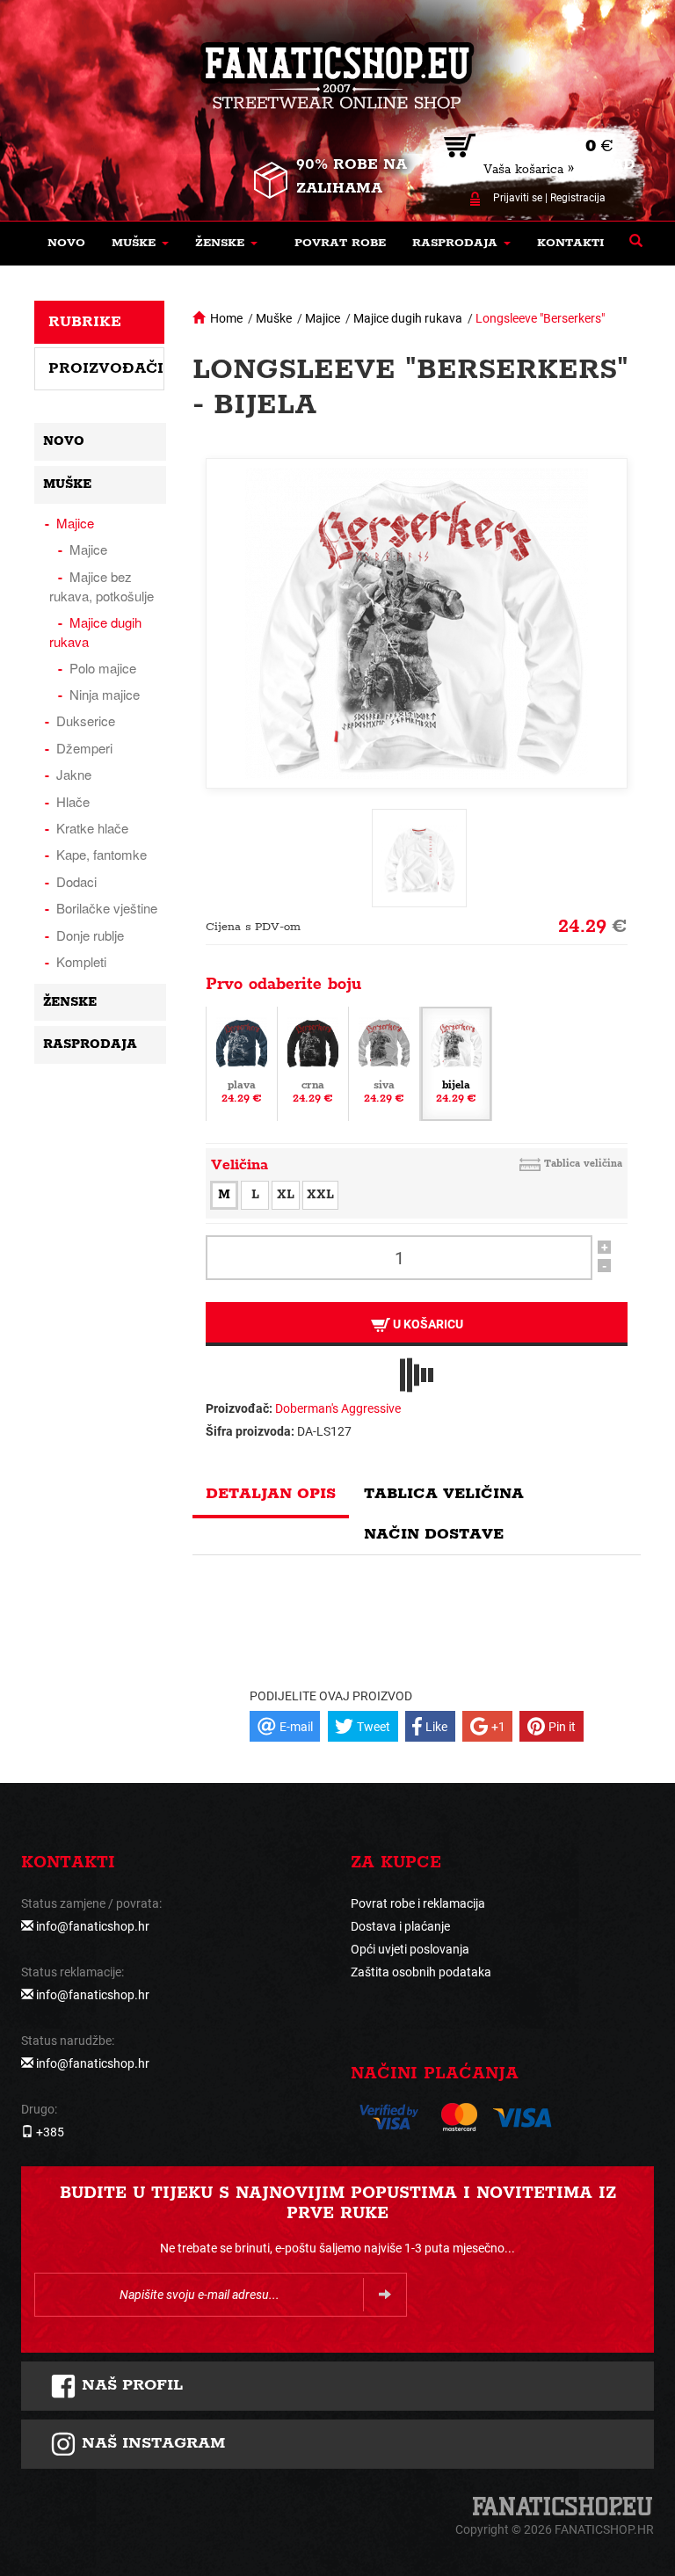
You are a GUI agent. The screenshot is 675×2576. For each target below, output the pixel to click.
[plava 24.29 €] (242, 1063)
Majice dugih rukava (408, 318)
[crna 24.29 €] (313, 1063)
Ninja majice (105, 694)
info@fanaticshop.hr (93, 1926)
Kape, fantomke (102, 854)
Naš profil (130, 2385)
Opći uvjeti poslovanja (410, 1949)
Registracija (578, 198)
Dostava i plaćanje (400, 1926)
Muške (274, 318)
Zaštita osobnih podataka (421, 1972)
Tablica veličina (583, 1164)
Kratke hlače (92, 828)
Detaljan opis (271, 1494)
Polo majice (103, 668)
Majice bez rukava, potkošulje (102, 586)
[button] (140, 244)
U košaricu (427, 1324)
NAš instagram (151, 2443)
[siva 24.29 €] (384, 1063)
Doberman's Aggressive (338, 1408)
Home (226, 318)
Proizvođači (106, 368)
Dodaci (76, 881)
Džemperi (84, 748)
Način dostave (434, 1534)
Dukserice (86, 720)
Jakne (74, 774)
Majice (323, 318)
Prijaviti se (518, 198)
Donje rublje (90, 935)
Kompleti (81, 961)
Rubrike (85, 322)
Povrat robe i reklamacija (418, 1903)
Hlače (73, 801)
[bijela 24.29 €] (456, 1063)
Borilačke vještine (107, 908)
